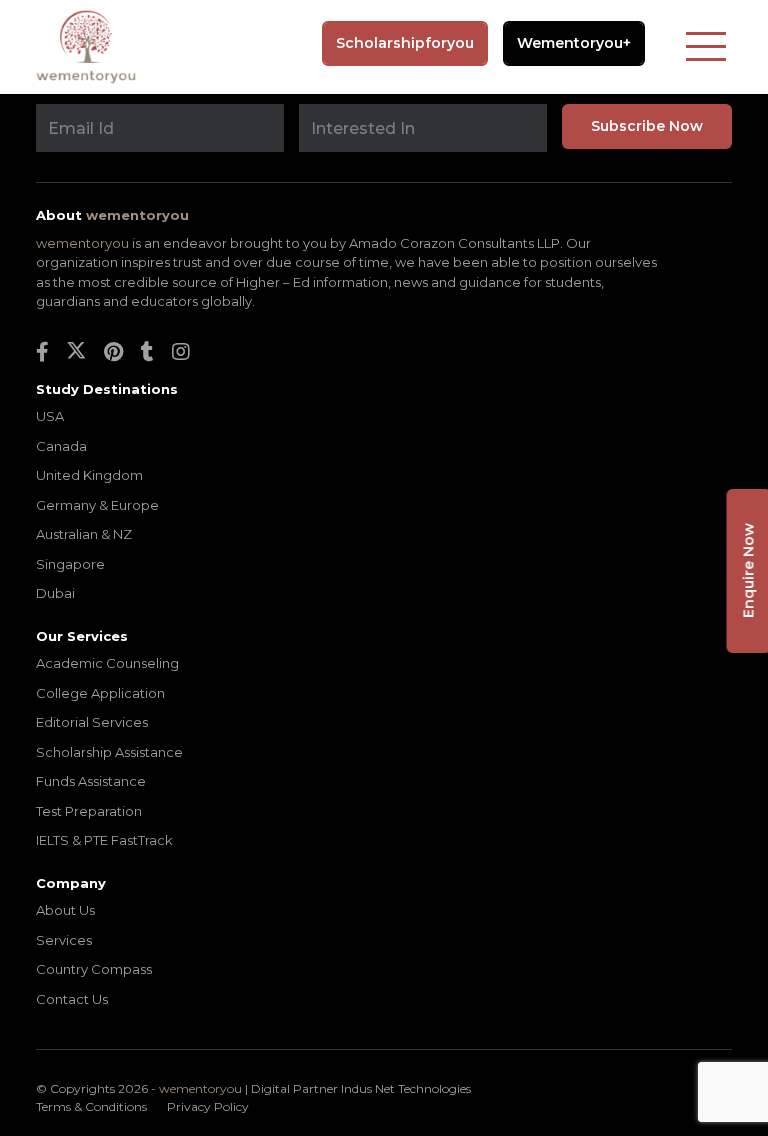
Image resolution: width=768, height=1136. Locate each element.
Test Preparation (89, 811)
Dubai (55, 593)
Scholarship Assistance (109, 752)
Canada (61, 446)
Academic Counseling (107, 663)
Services (64, 940)
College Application (100, 693)
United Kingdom (89, 475)
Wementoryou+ (574, 43)
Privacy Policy (208, 1106)
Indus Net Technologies (406, 1088)
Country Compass (94, 969)
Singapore (70, 564)
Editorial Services (92, 722)
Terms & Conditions (91, 1106)
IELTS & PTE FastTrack (104, 840)
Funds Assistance (91, 781)
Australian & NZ (84, 534)
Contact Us (72, 999)
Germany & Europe (97, 505)
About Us (65, 910)
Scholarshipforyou (405, 43)
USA (50, 416)
